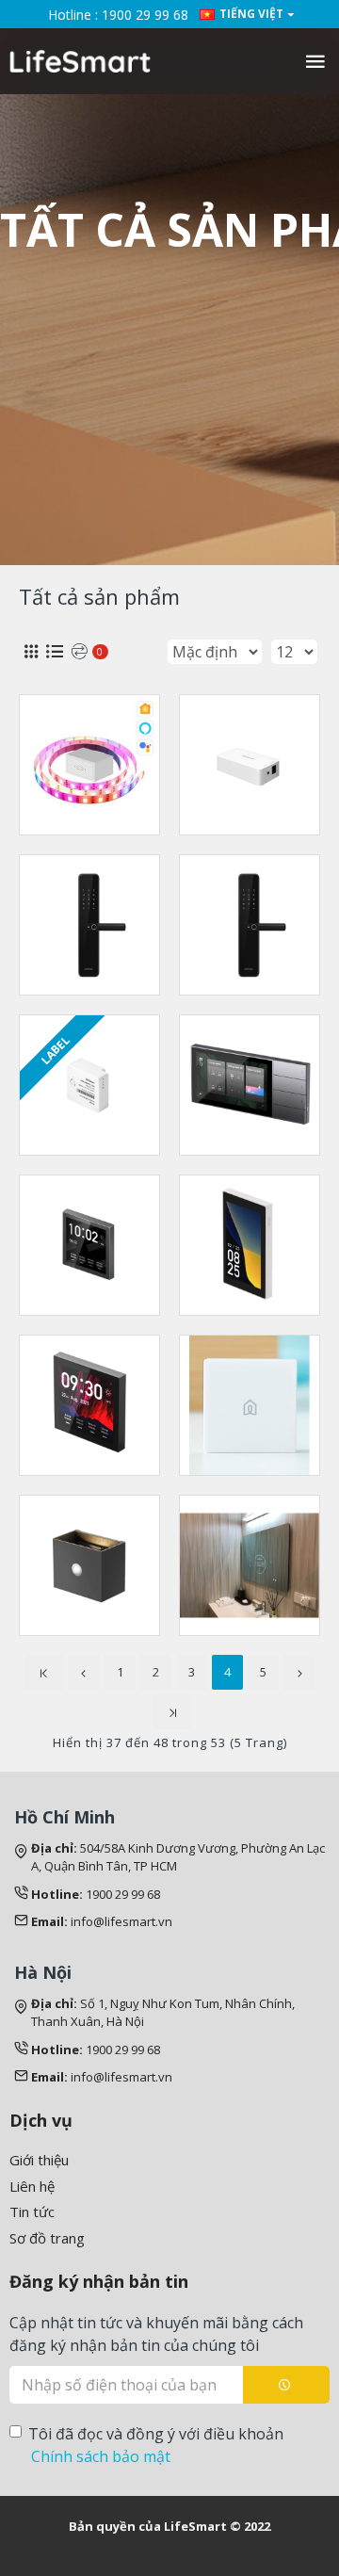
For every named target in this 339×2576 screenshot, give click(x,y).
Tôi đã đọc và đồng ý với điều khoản (156, 2445)
